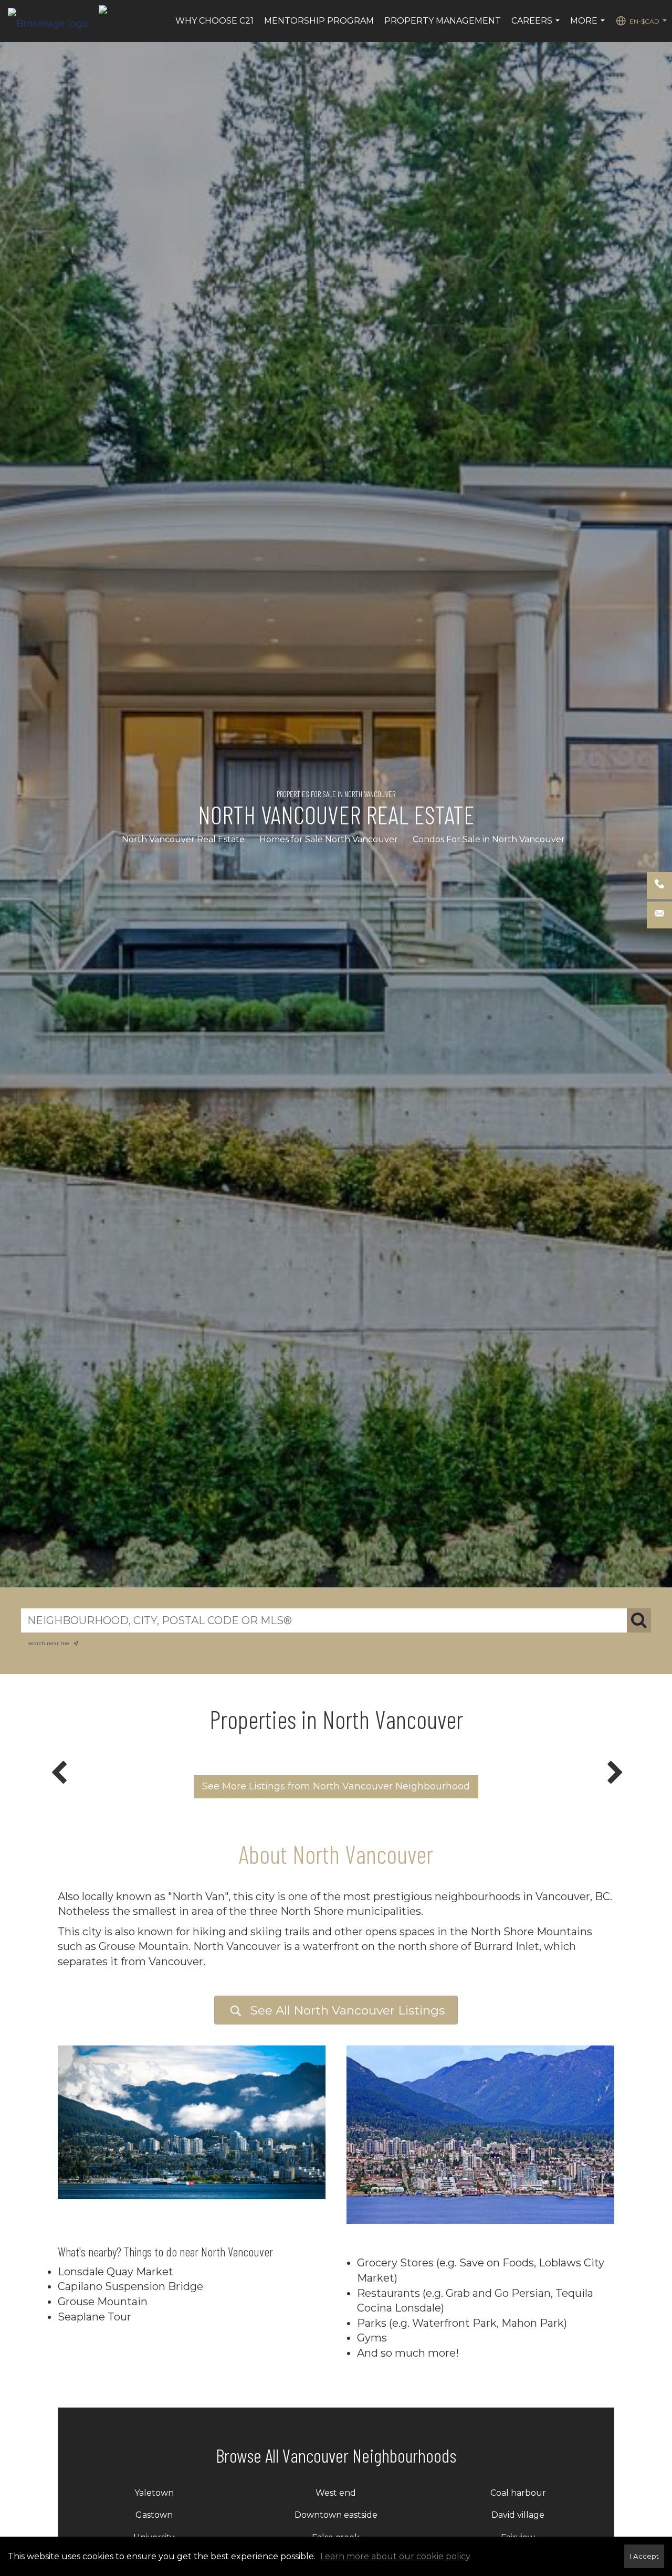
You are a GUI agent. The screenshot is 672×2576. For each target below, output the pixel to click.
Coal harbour (518, 2493)
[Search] (639, 1620)
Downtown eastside (336, 2515)
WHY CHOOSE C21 (214, 21)
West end (336, 2493)
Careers (537, 26)
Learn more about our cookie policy (395, 2556)
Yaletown (154, 2493)
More (589, 26)
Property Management (443, 21)
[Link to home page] (53, 21)
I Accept (644, 2556)
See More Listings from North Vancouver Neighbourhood (336, 1786)
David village (518, 2515)
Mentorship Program (319, 21)
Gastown (154, 2515)
